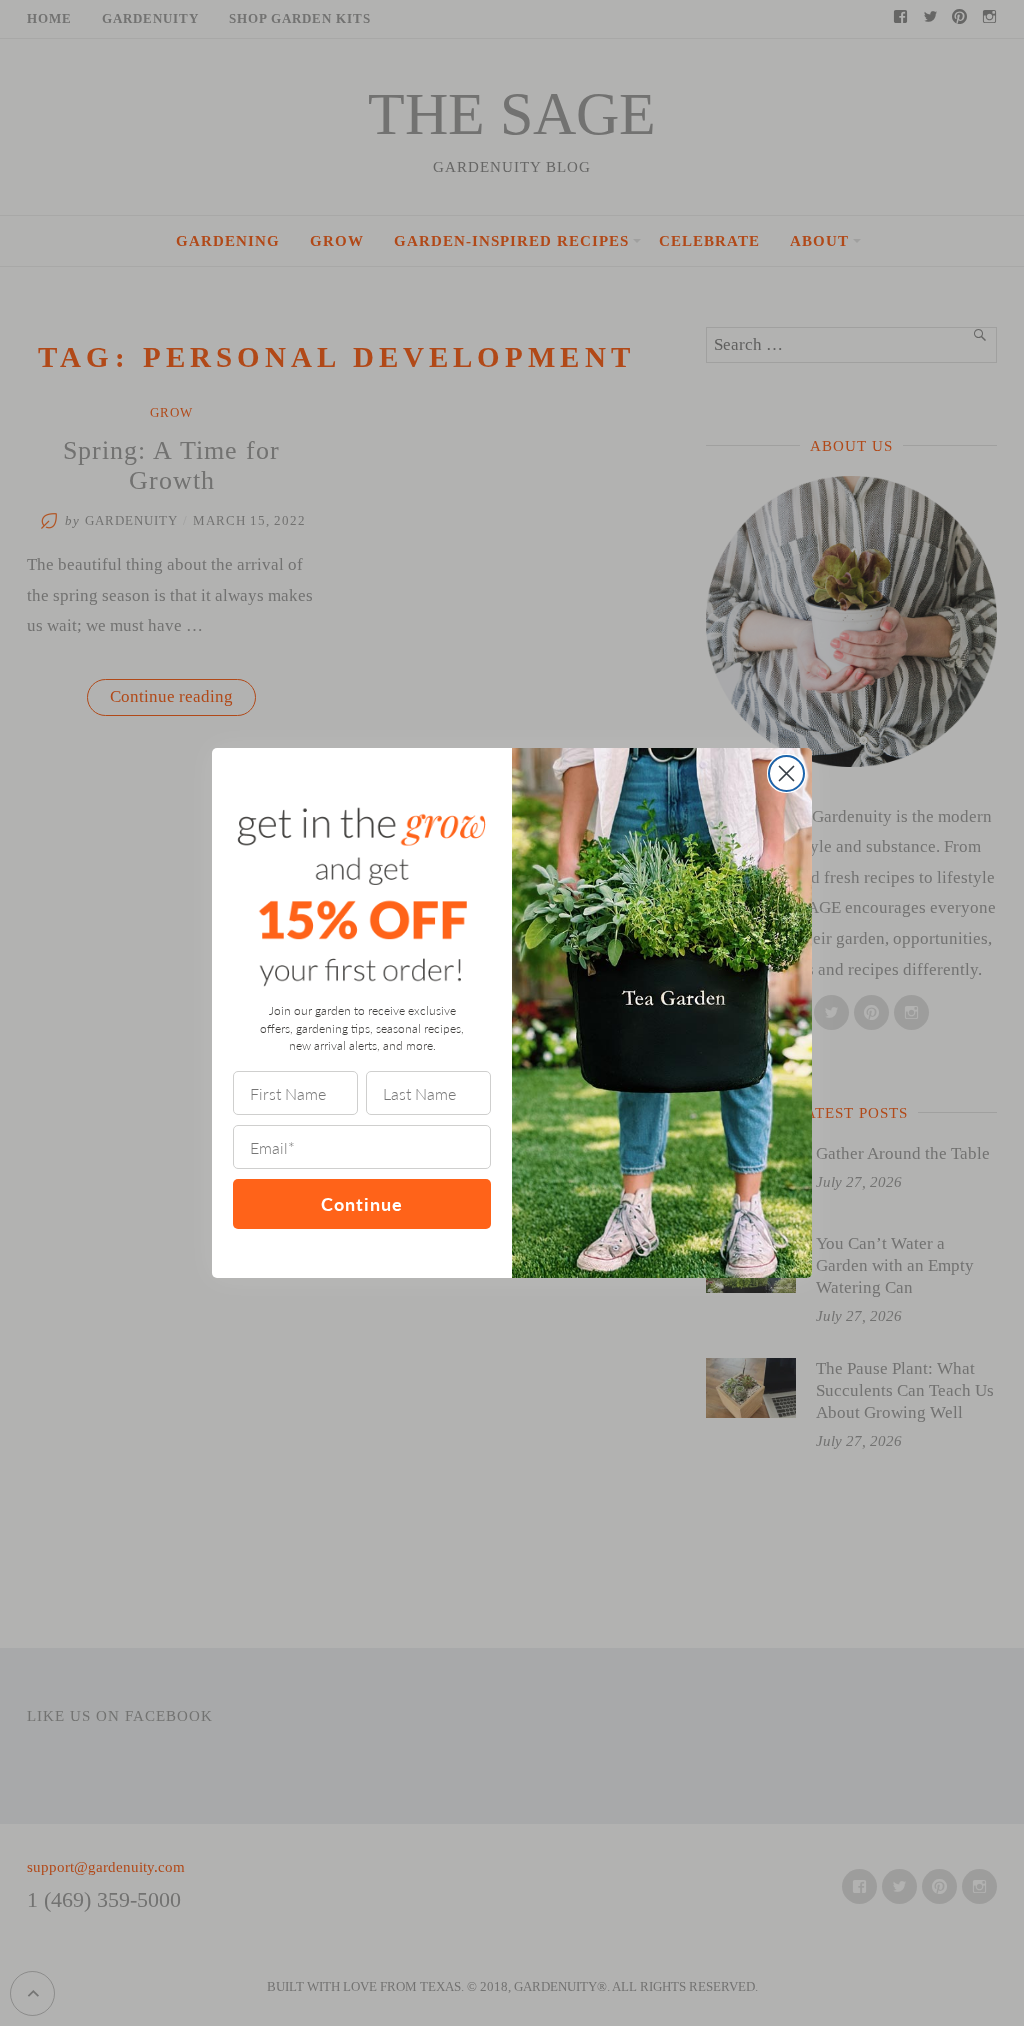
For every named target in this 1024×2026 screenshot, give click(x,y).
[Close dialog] (786, 773)
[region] (260, 1881)
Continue (362, 1203)
